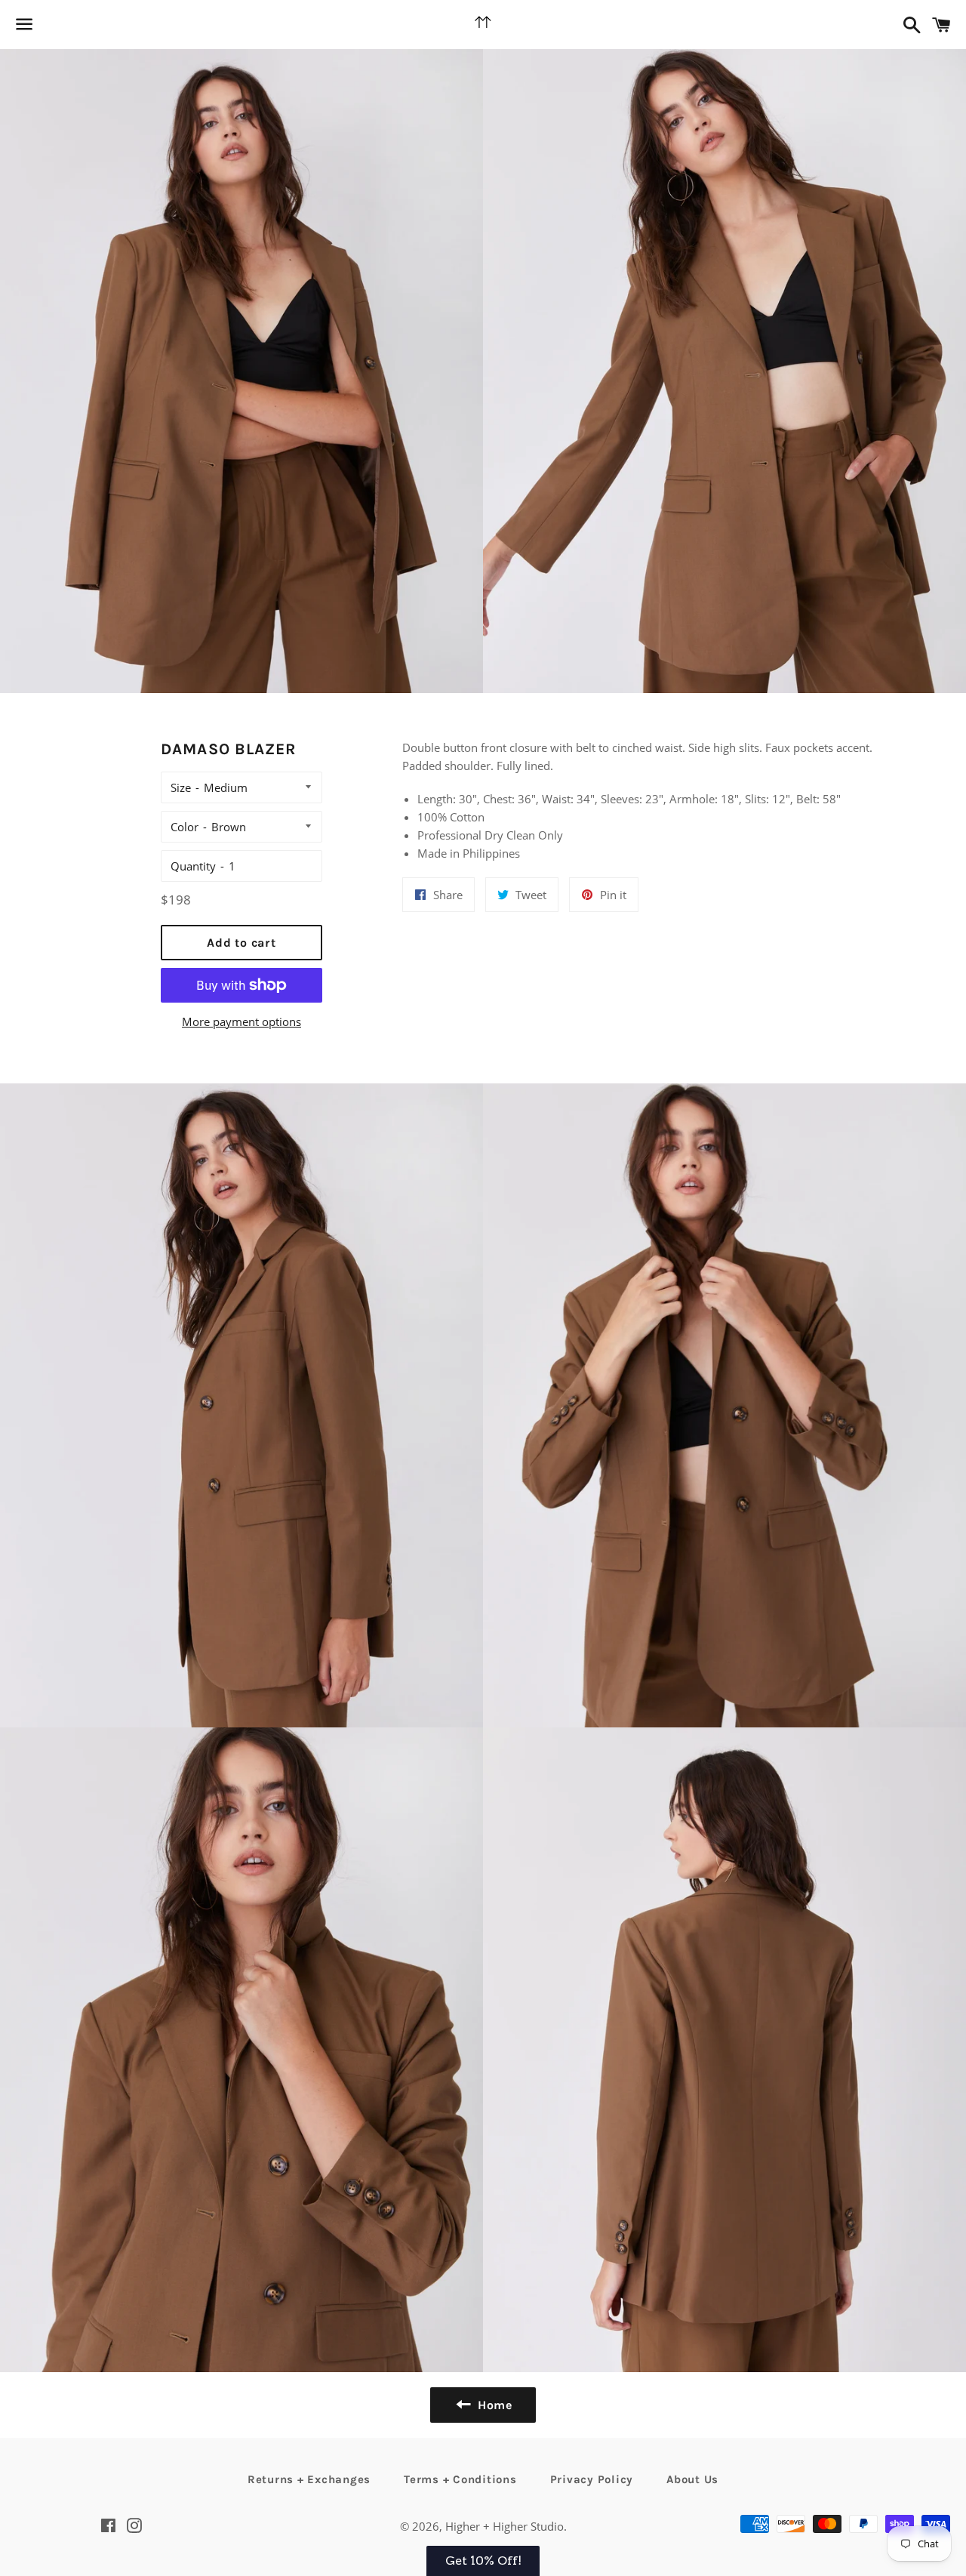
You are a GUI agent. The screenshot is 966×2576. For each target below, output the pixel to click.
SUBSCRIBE (589, 1353)
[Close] (679, 1145)
